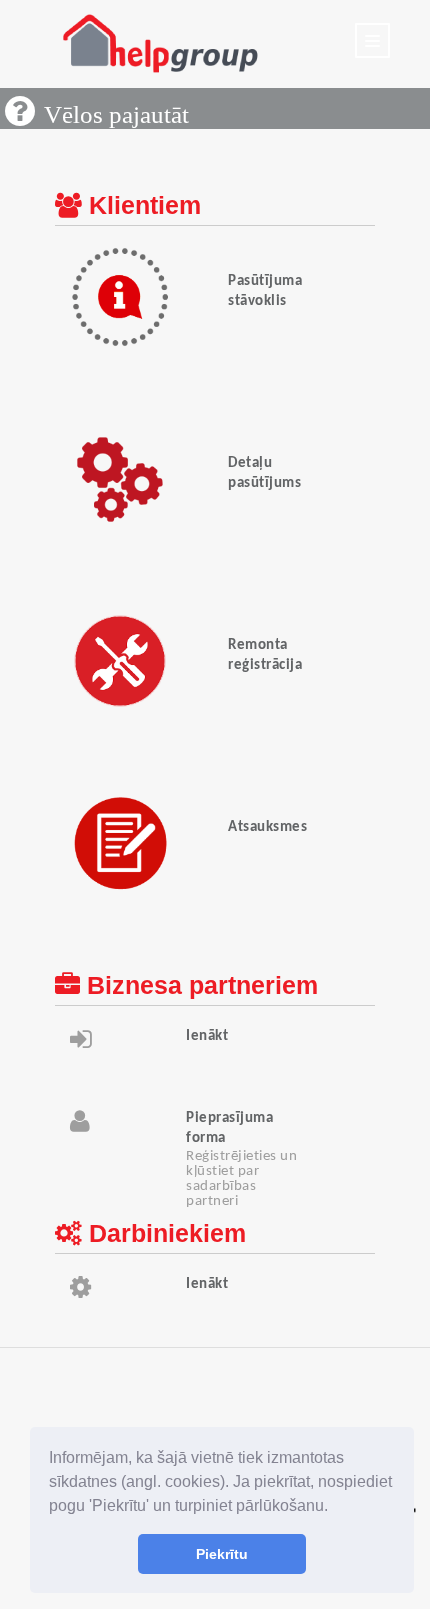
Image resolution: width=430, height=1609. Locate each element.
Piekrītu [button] (222, 1554)
